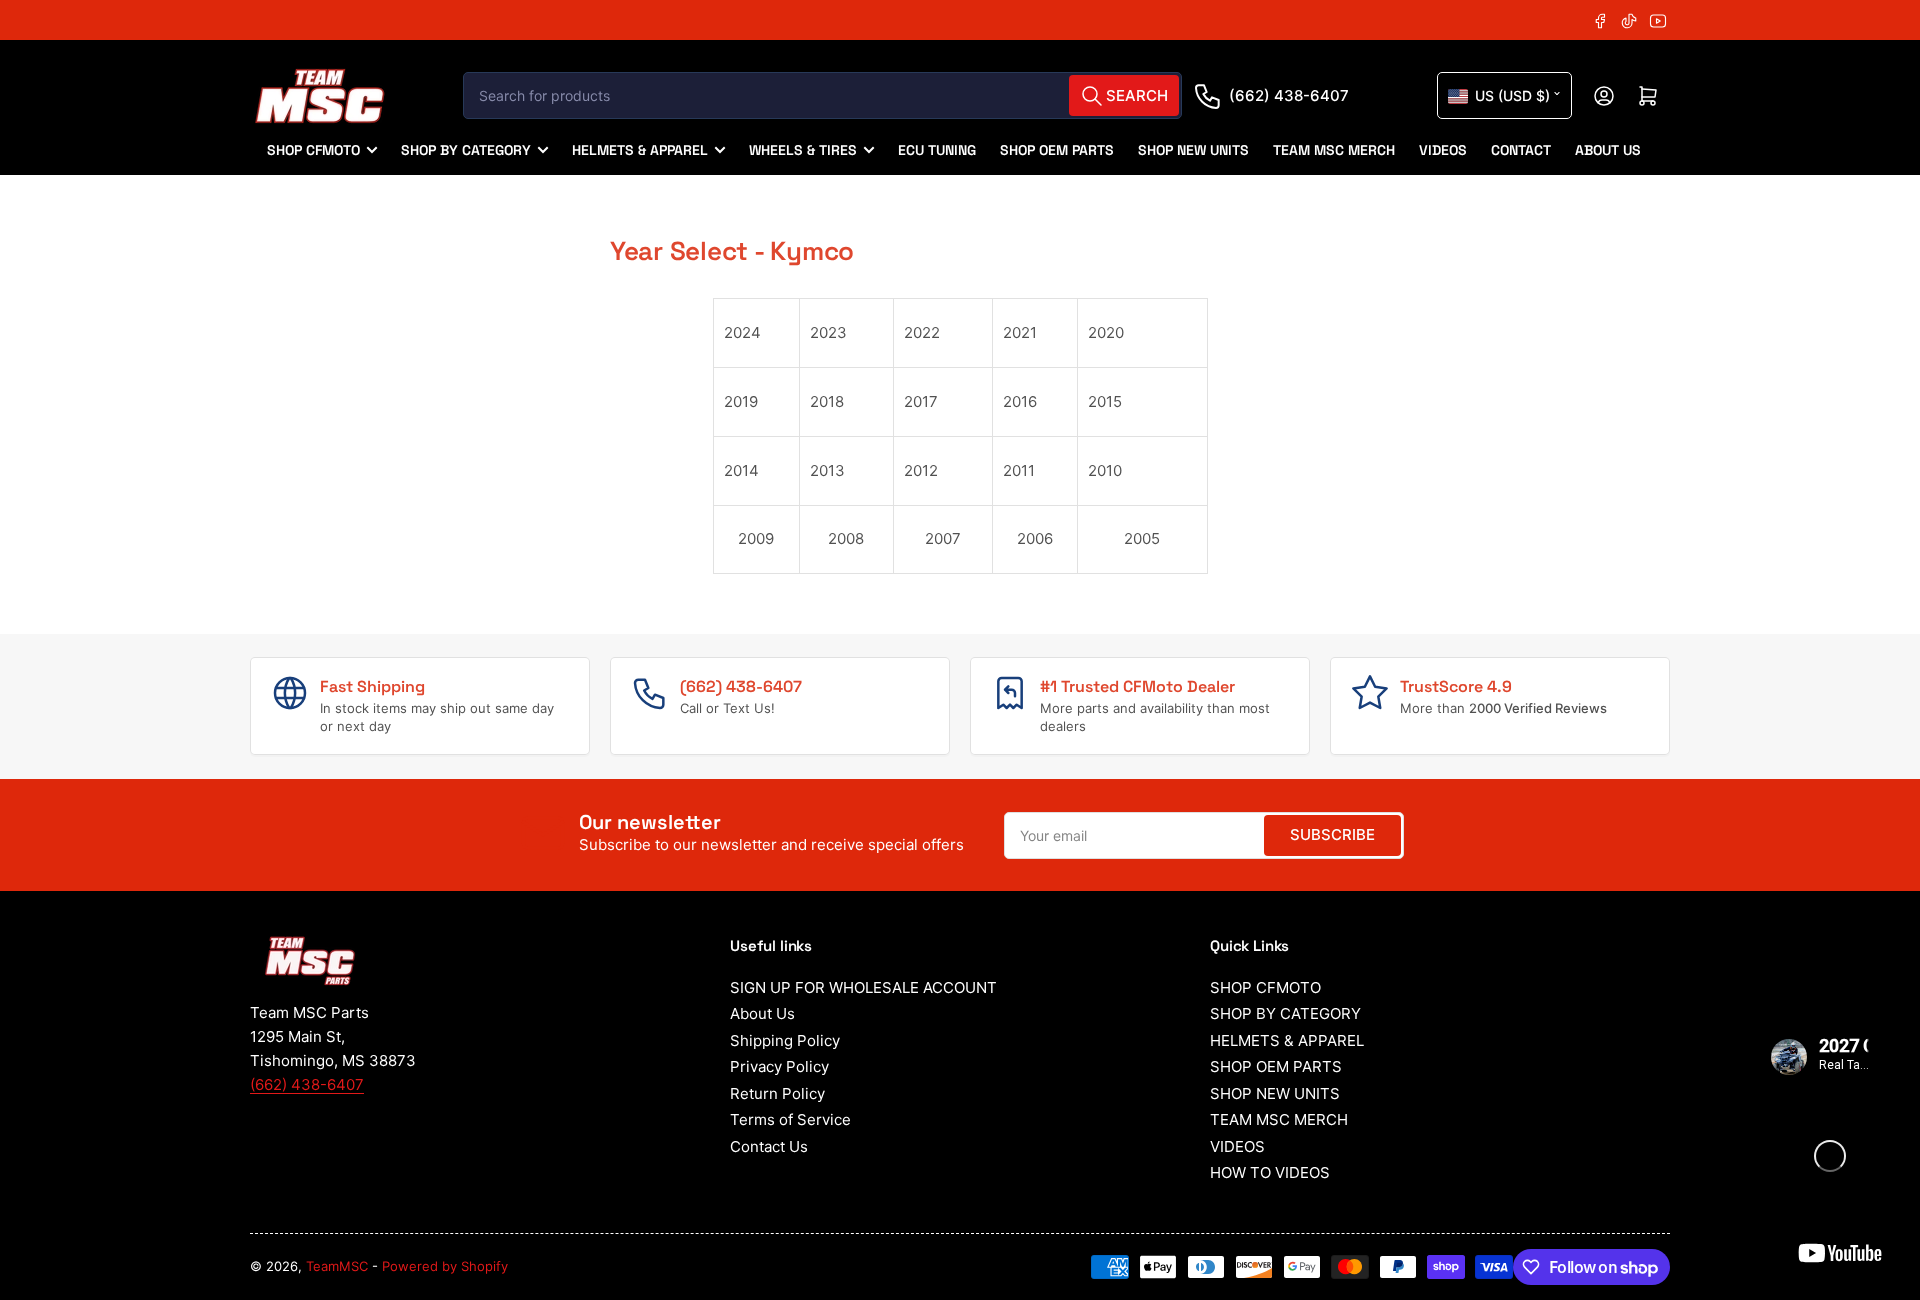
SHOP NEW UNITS (1193, 150)
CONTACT (1521, 150)
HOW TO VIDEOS (1270, 1172)
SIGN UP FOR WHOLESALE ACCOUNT (863, 987)
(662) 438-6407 (1289, 95)
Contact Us (769, 1146)
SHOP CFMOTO (313, 150)
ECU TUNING (937, 150)
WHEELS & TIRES (803, 150)
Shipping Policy (785, 1040)
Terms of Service (790, 1119)
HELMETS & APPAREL (640, 150)
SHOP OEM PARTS (1057, 150)
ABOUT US (1608, 150)
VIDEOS (1443, 150)
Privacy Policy (779, 1066)
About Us (762, 1013)
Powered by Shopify (445, 1266)
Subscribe (1332, 834)
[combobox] (822, 95)
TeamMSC (337, 1266)
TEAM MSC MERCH (1334, 150)
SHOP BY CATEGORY (466, 150)
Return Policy (777, 1093)
